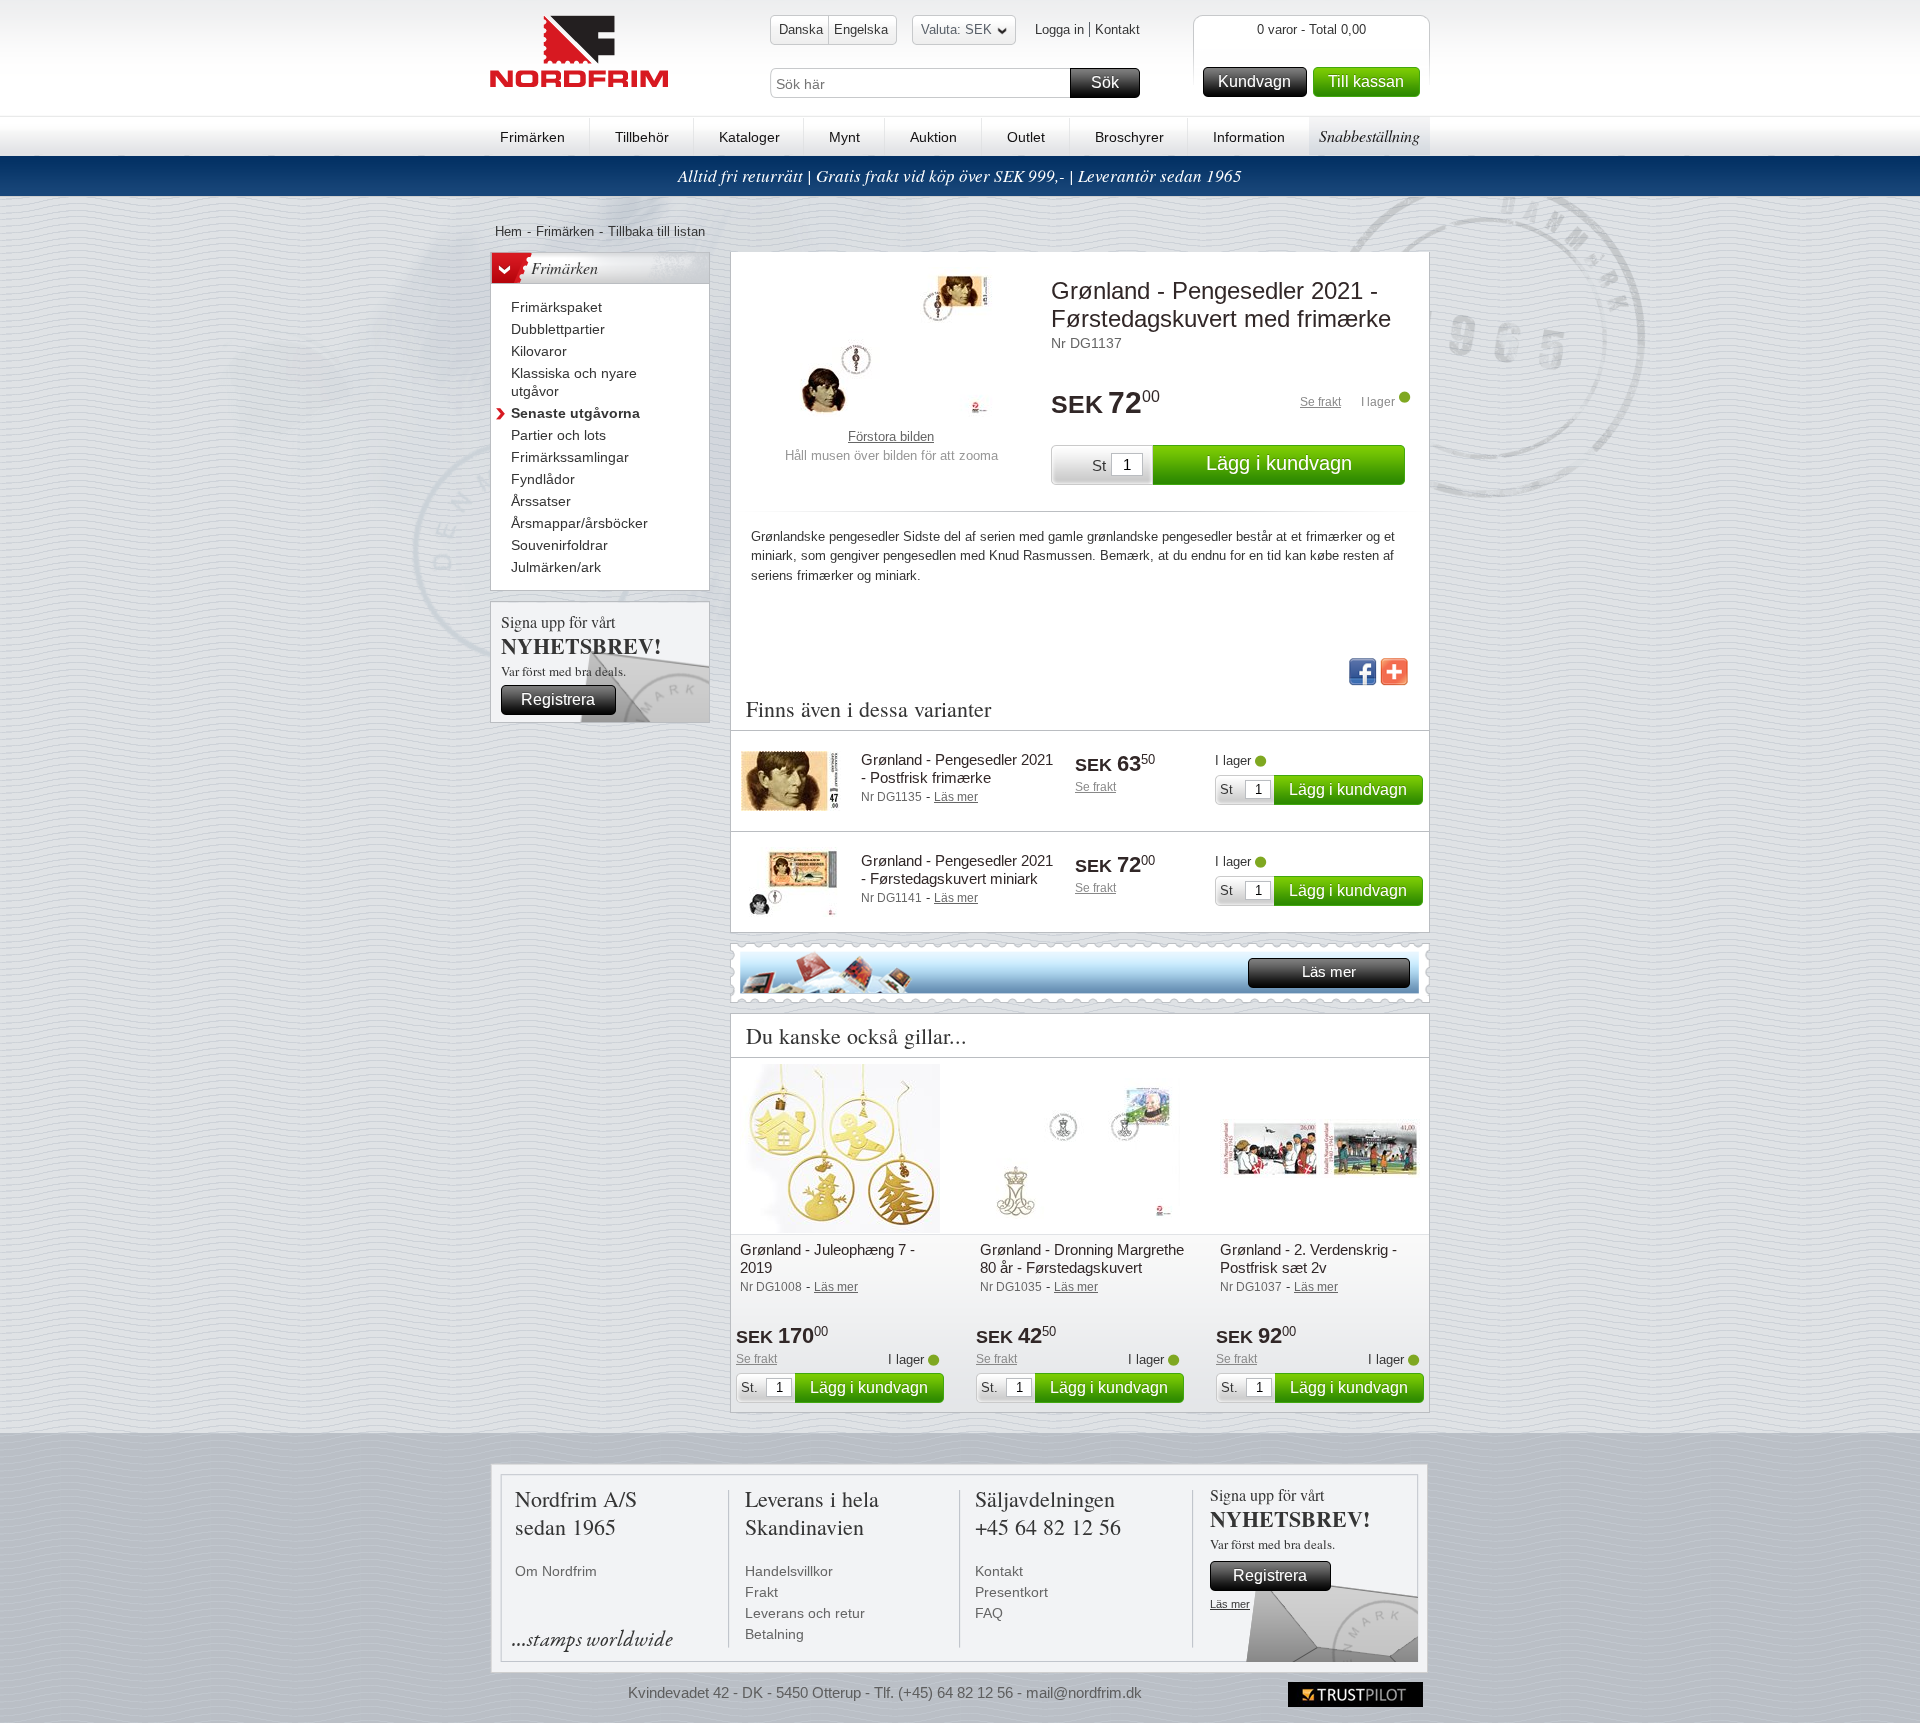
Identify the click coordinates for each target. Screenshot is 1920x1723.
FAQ (989, 1613)
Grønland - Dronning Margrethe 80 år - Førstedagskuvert (1082, 1258)
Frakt (761, 1592)
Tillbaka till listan (656, 231)
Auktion (933, 137)
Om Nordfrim (556, 1571)
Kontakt (1117, 29)
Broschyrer (1129, 137)
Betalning (774, 1634)
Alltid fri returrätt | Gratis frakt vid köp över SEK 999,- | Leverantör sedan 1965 (960, 175)
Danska (801, 29)
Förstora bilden (891, 436)
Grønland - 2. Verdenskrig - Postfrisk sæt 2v (1308, 1258)
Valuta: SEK (956, 29)
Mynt (844, 137)
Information (1249, 137)
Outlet (1026, 137)
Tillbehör (642, 137)
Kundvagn (1254, 81)
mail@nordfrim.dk (1084, 1692)
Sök (1105, 82)
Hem (508, 231)
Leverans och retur (805, 1613)
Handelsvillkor (789, 1571)
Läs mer (1329, 971)
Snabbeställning (1369, 135)
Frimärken (532, 137)
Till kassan (1366, 81)
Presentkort (1011, 1592)
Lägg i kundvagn (1279, 463)
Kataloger (749, 137)
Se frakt (1320, 402)
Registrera (558, 699)
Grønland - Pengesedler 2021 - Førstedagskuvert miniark (957, 869)
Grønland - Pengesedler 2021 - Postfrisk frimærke (957, 768)
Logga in (1059, 29)
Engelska (861, 29)
